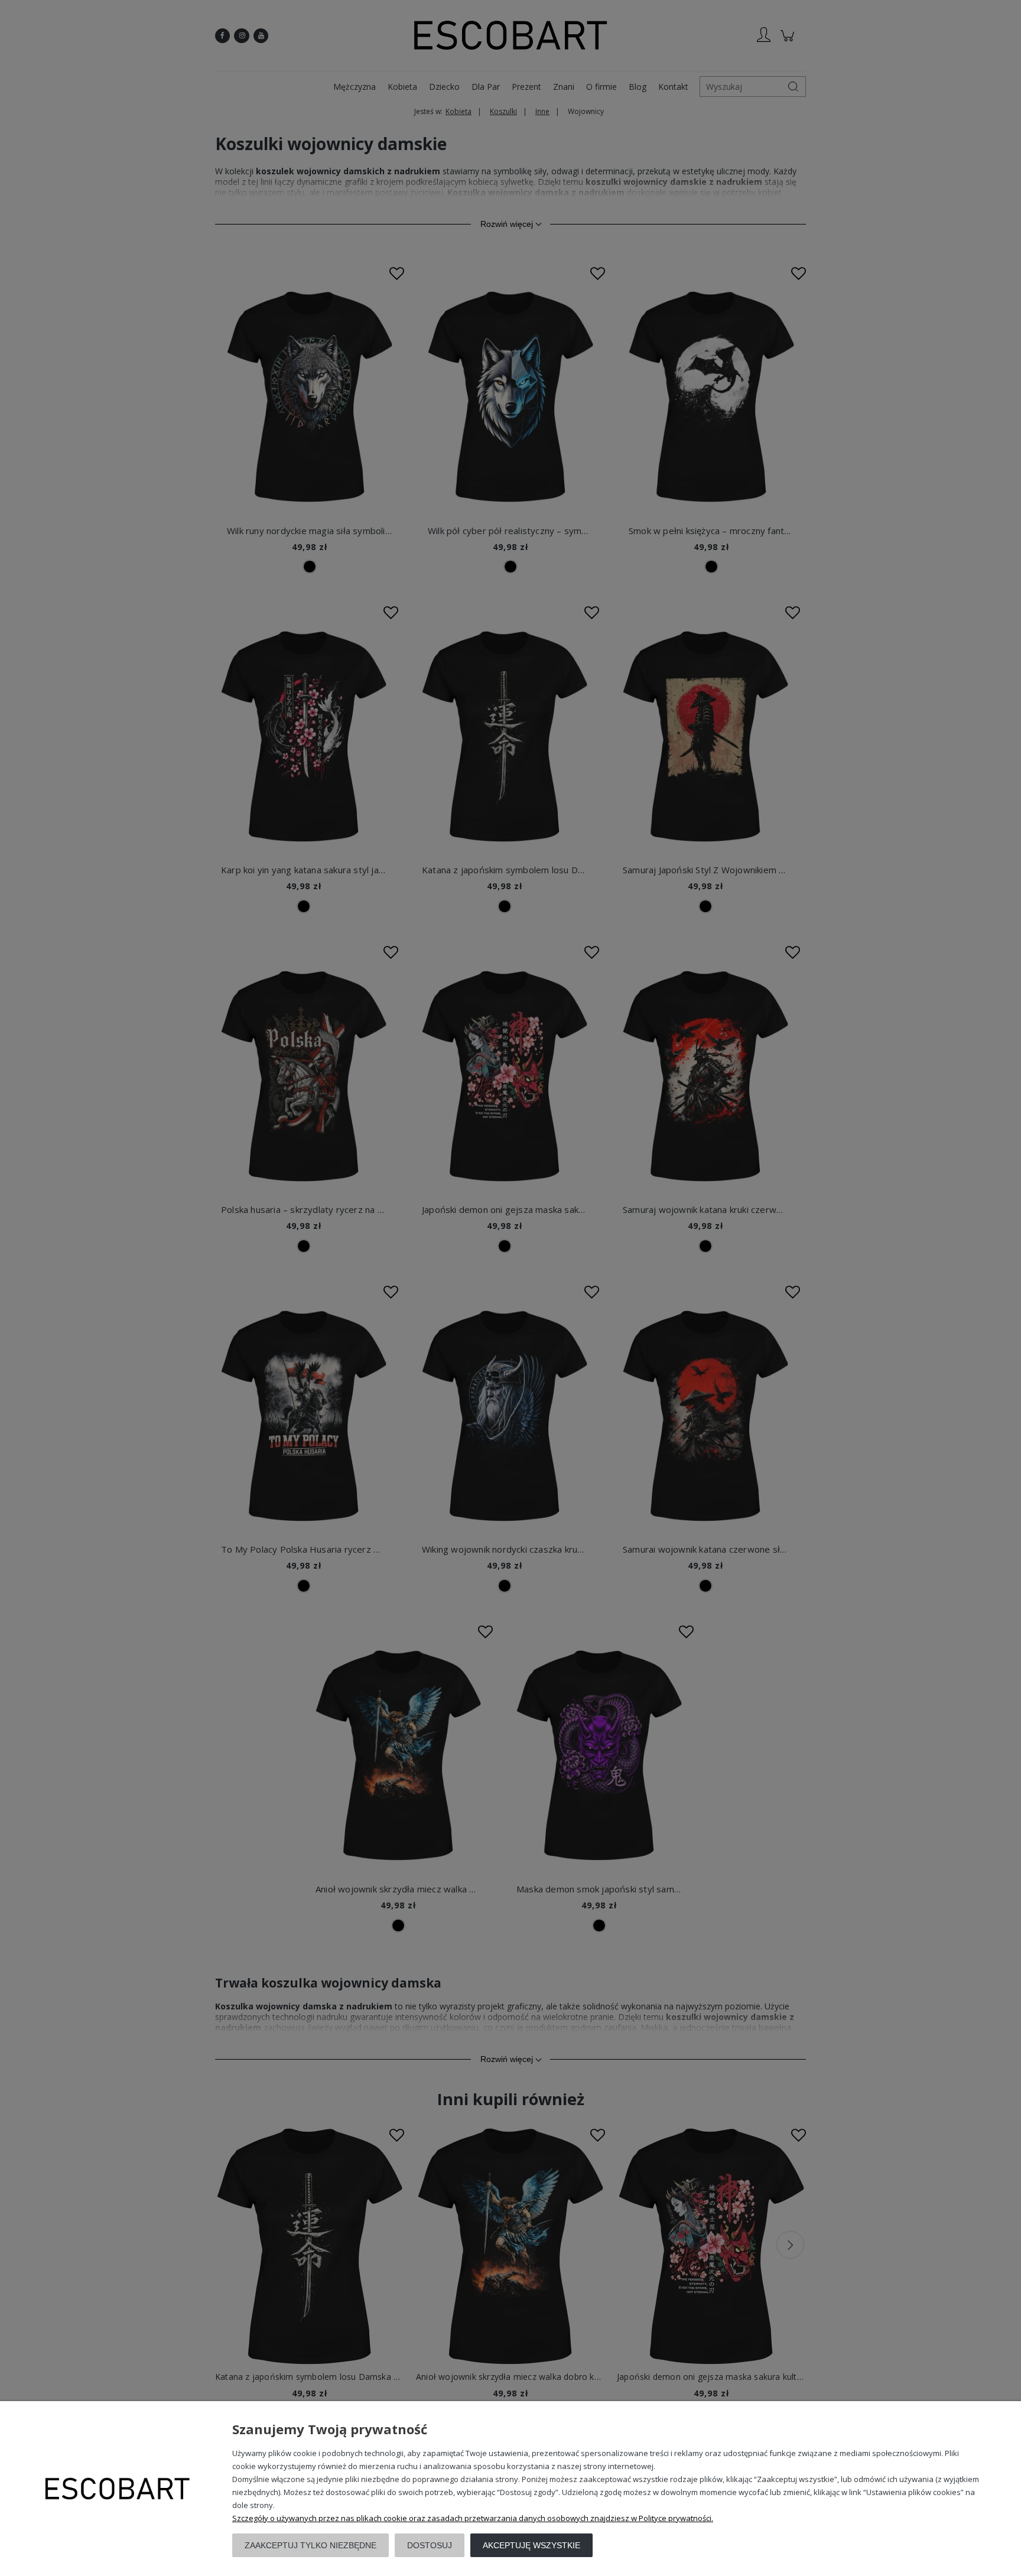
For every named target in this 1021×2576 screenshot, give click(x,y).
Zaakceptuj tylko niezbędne (310, 2545)
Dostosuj (430, 2545)
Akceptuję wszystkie (531, 2545)
